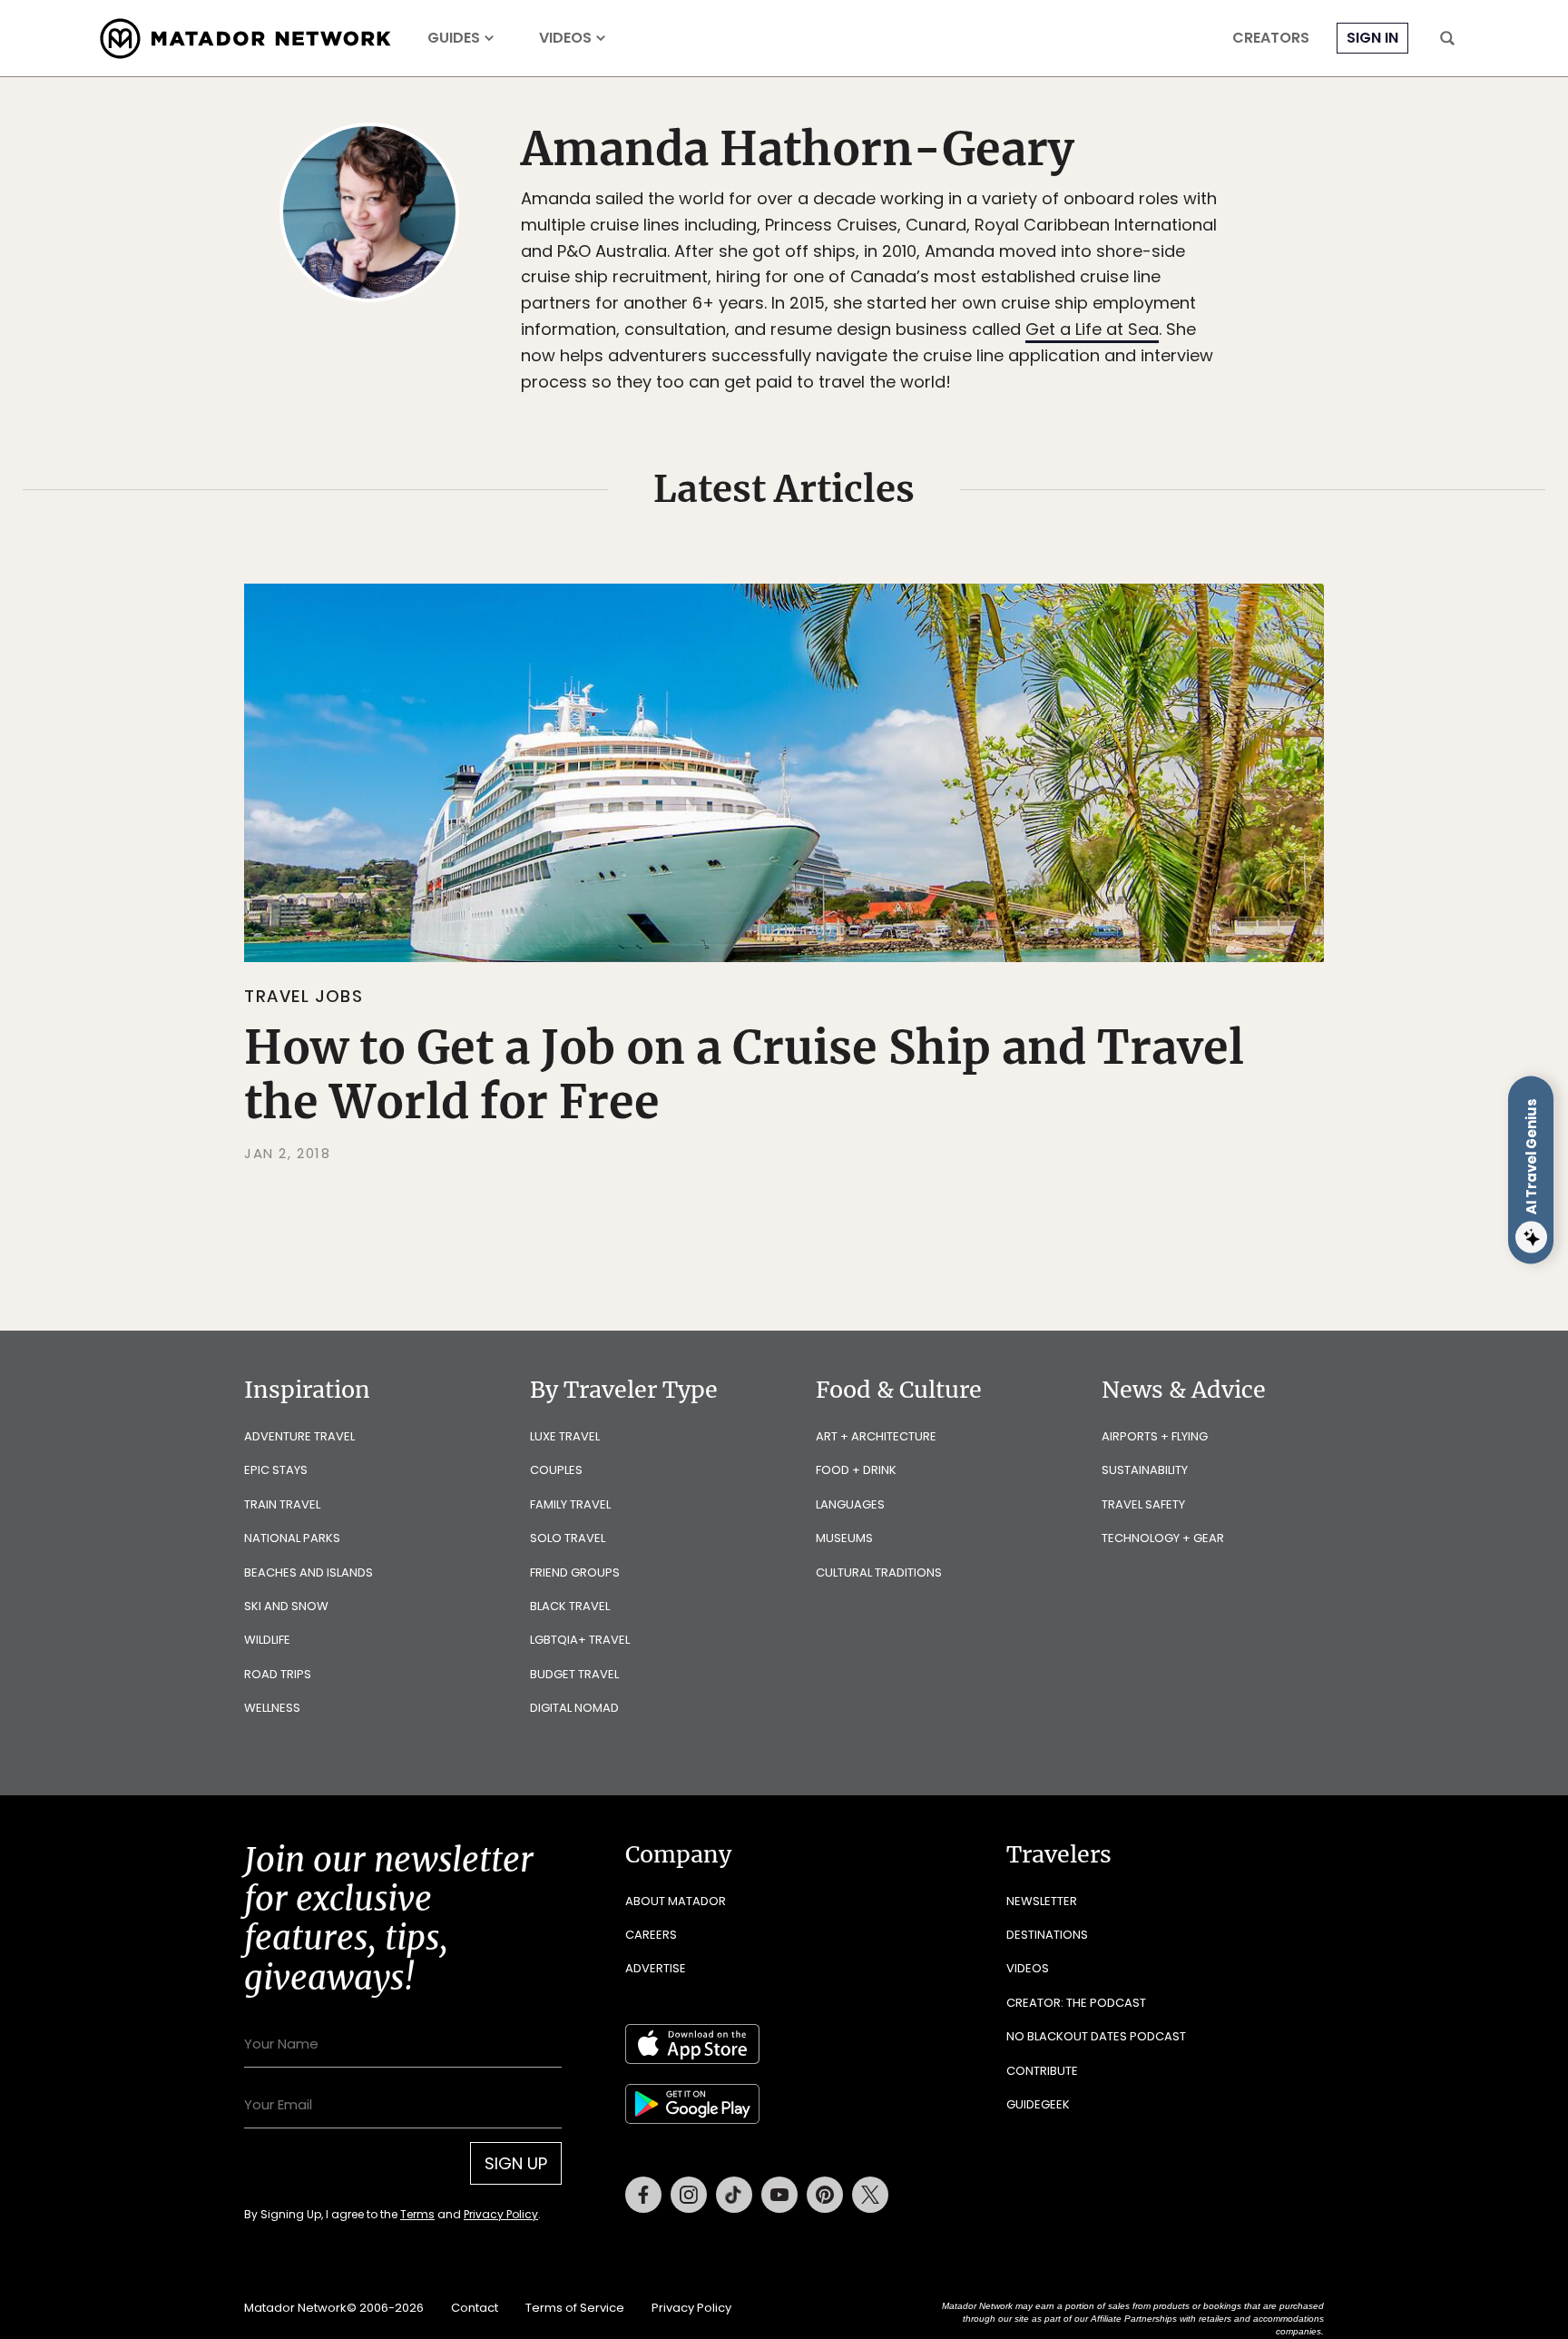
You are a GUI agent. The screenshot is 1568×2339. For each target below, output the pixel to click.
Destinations (1047, 1935)
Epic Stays (276, 1470)
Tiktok (734, 2195)
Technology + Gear (1163, 1538)
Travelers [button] (1059, 1854)
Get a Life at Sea (1092, 329)
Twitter (870, 2195)
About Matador (676, 1901)
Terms (417, 2214)
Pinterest (825, 2195)
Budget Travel (574, 1674)
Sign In (1372, 38)
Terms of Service (575, 2308)
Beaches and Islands (309, 1572)
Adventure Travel (299, 1436)
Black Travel (570, 1606)
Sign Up (516, 2163)
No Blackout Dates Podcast (1096, 2036)
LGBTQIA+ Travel (580, 1640)
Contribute (1042, 2071)
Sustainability (1145, 1470)
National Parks (292, 1538)
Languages (850, 1504)
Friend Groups (575, 1572)
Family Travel (570, 1504)
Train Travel (282, 1504)
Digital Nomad (574, 1708)
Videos (565, 38)
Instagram (689, 2195)
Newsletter (1042, 1901)
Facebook (643, 2195)
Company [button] (678, 1854)
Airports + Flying (1155, 1436)
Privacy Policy (501, 2214)
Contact (475, 2308)
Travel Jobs (304, 996)
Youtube (779, 2195)
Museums (844, 1538)
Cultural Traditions (879, 1572)
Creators (1271, 38)
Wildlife (267, 1640)
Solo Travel (568, 1538)
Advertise (656, 1968)
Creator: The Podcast (1076, 2003)
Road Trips (278, 1674)
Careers (651, 1935)
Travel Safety (1143, 1504)
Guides (454, 38)
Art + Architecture (876, 1436)
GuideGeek (1038, 2104)
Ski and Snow (286, 1606)
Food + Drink (856, 1470)
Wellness (272, 1708)
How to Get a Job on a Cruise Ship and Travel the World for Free (744, 1075)
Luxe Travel (565, 1436)
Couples (556, 1470)
